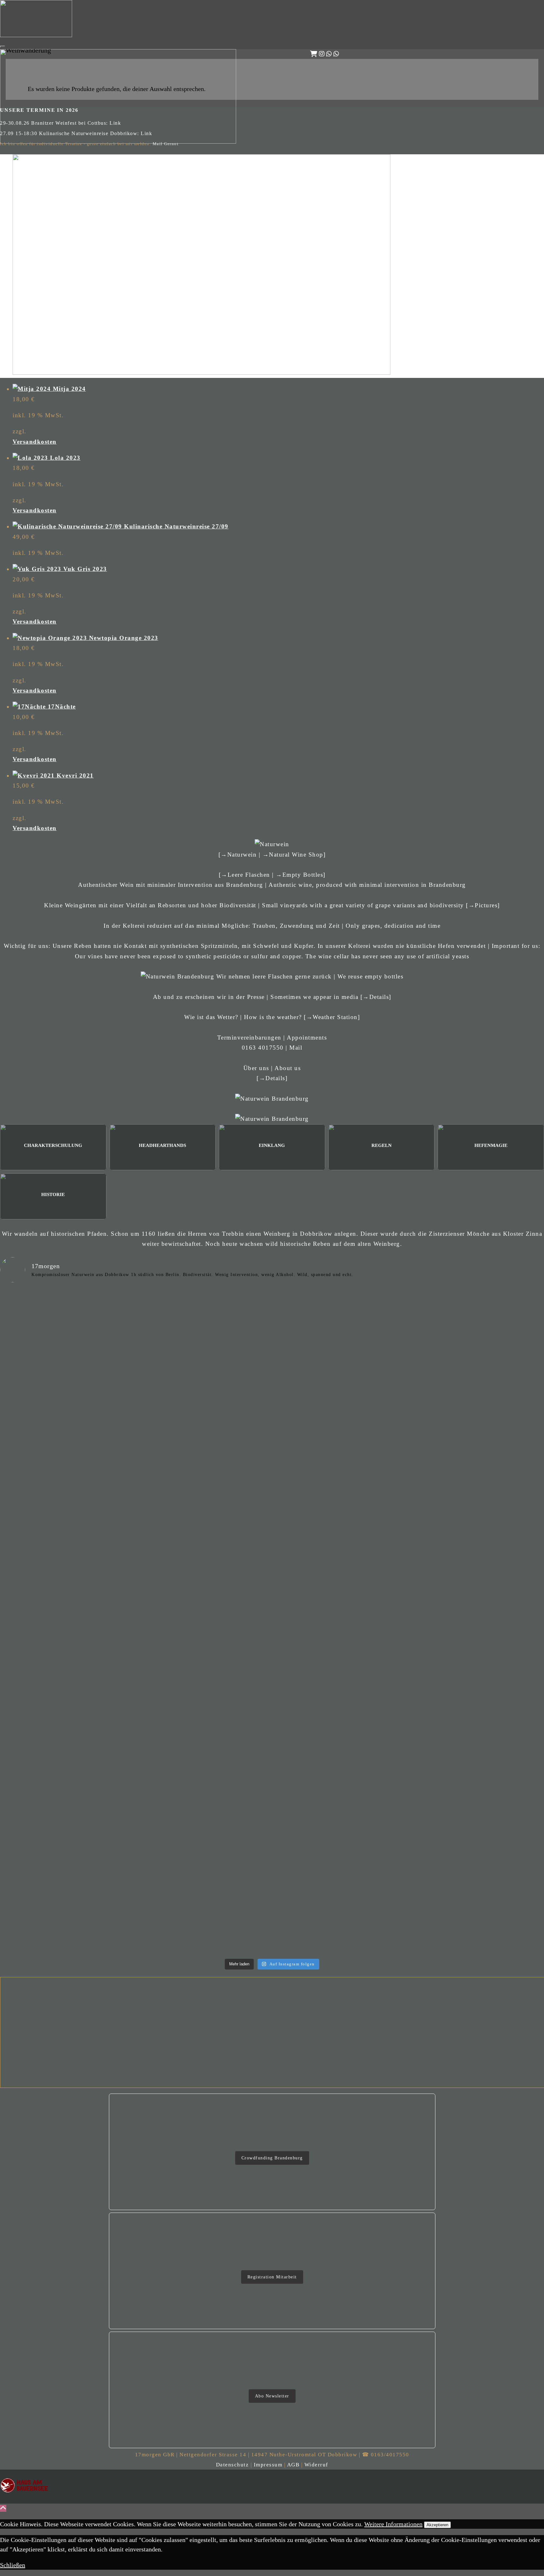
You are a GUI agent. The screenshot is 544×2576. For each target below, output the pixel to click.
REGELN (382, 1145)
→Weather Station (332, 1017)
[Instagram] (322, 54)
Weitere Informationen (393, 2524)
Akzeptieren (437, 2525)
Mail (296, 1048)
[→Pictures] (483, 905)
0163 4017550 (263, 1048)
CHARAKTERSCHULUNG (53, 1145)
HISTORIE (53, 1194)
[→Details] (376, 997)
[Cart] (314, 54)
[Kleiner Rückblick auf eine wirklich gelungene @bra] (340, 1410)
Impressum (268, 2465)
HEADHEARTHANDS (162, 1145)
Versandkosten (35, 442)
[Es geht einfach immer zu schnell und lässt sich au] (67, 1320)
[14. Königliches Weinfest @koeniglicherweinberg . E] (340, 1315)
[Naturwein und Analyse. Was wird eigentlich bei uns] (340, 1601)
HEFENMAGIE (491, 1145)
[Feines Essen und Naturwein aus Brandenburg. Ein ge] (204, 1857)
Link (115, 123)
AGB (293, 2465)
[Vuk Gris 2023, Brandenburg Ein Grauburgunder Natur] (67, 1852)
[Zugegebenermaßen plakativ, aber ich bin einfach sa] (204, 1622)
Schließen (13, 2565)
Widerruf (316, 2465)
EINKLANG (272, 1145)
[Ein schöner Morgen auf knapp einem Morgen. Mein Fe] (204, 1441)
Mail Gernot (166, 144)
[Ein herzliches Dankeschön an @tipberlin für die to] (204, 1701)
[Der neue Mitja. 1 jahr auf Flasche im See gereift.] (67, 1410)
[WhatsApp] (329, 54)
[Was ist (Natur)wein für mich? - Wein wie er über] (340, 1852)
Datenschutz (232, 2465)
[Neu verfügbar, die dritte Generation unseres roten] (67, 1732)
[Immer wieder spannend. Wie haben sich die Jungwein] (340, 1686)
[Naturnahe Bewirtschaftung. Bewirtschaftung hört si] (204, 1336)
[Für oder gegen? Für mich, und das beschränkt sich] (67, 1606)
